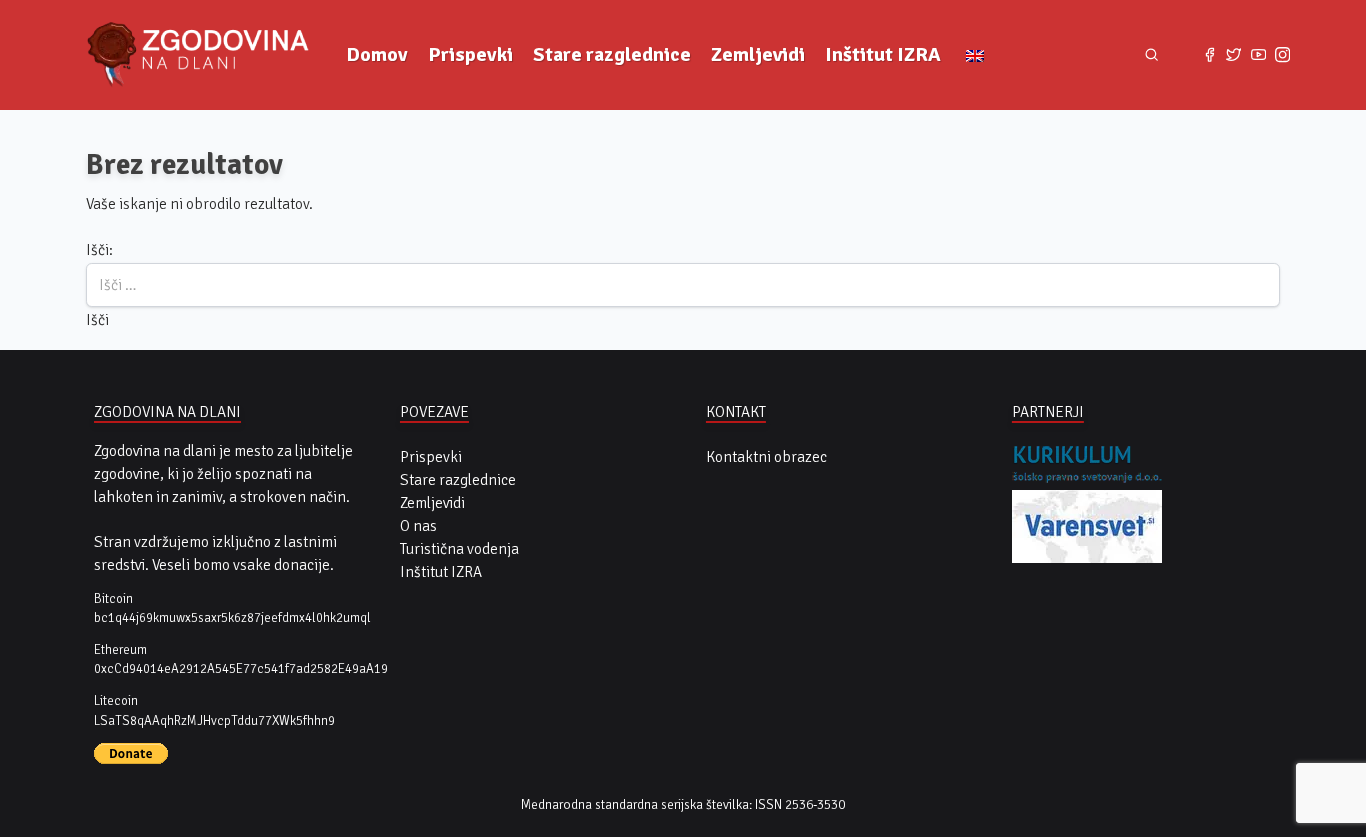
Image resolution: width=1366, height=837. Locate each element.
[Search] (1151, 55)
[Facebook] (1209, 55)
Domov (377, 54)
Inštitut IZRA (883, 54)
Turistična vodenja (459, 549)
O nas (418, 526)
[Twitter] (1234, 55)
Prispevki (470, 54)
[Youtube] (1258, 55)
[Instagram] (1282, 55)
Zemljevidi (758, 54)
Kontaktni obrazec (766, 457)
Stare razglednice (612, 54)
